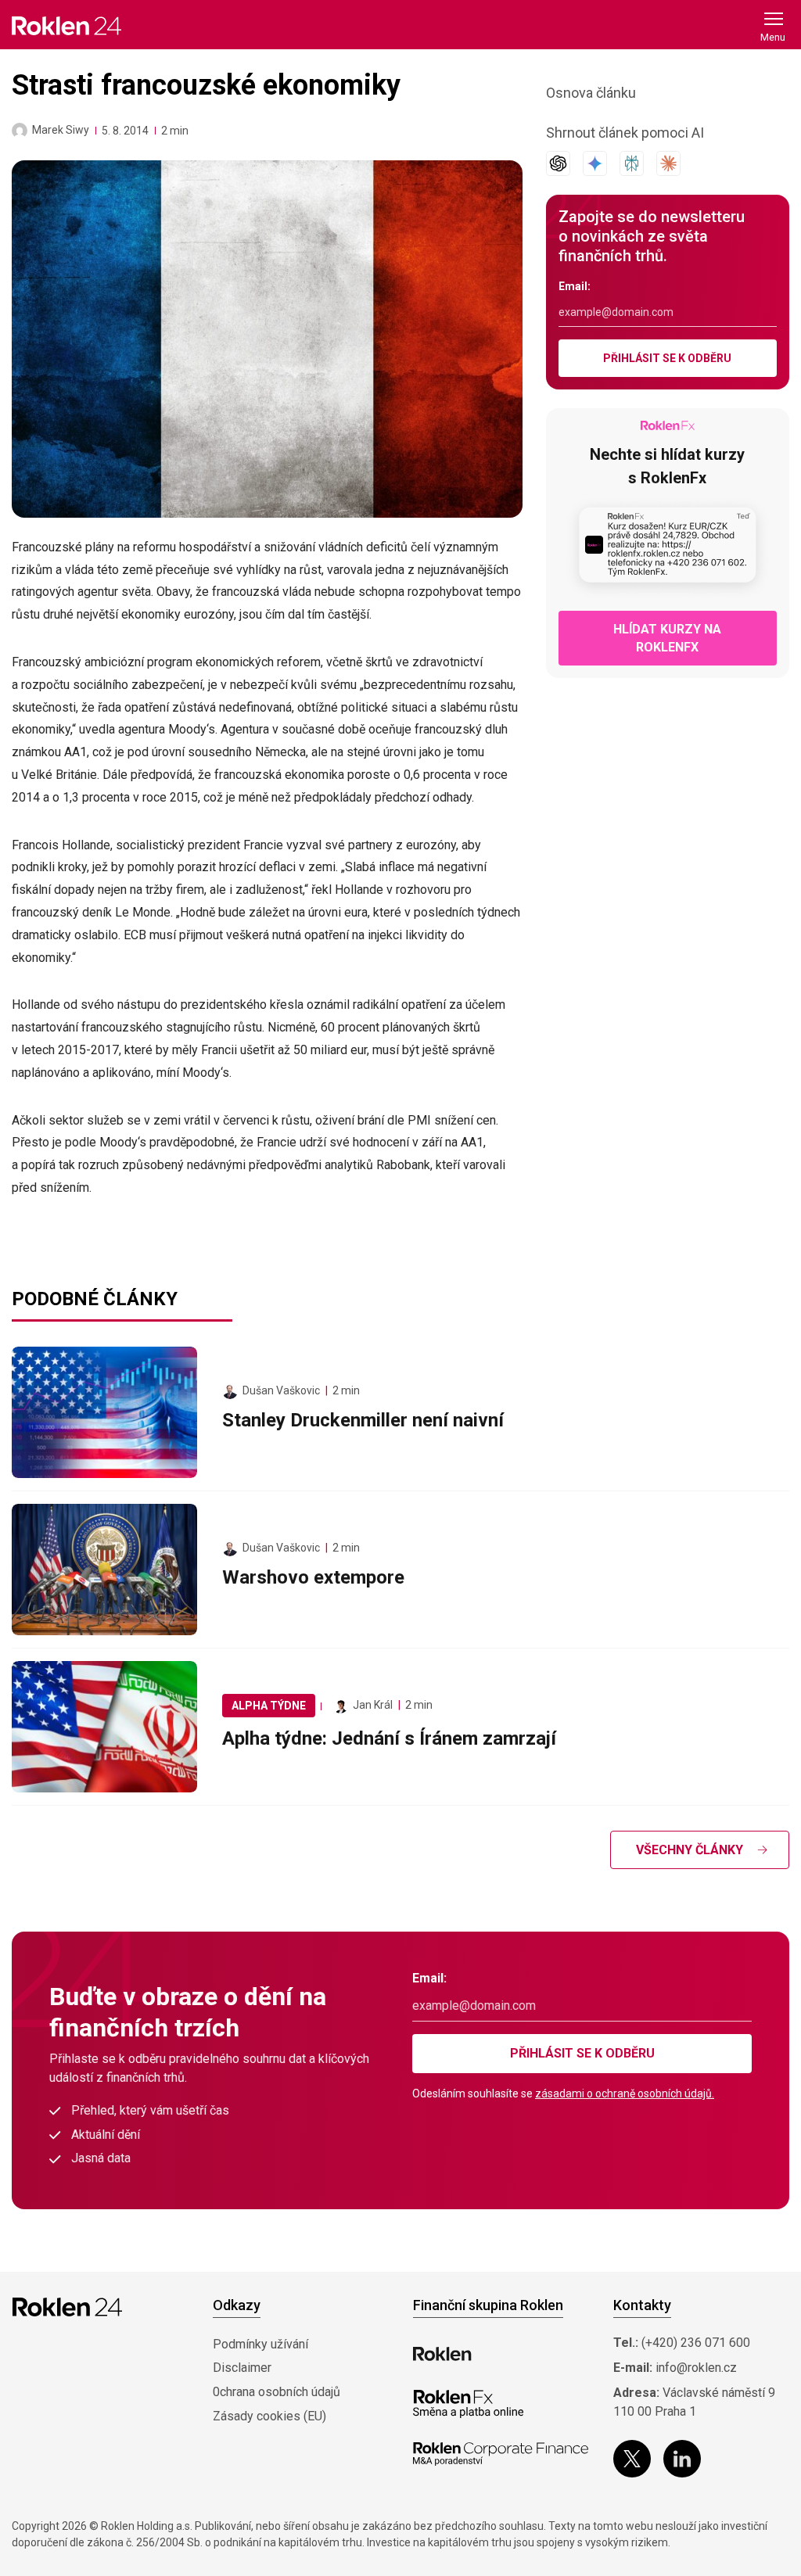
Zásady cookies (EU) (269, 2416)
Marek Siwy (61, 130)
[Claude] (668, 163)
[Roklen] (442, 2354)
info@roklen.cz (696, 2368)
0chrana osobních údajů (277, 2392)
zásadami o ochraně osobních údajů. (625, 2093)
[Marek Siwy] (20, 131)
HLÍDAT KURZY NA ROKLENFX (667, 638)
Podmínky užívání (260, 2344)
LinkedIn (682, 2459)
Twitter (632, 2459)
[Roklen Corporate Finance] (501, 2454)
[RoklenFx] (468, 2404)
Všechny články (690, 1850)
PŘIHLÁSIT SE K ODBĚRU (667, 358)
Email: (575, 286)
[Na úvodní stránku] (66, 25)
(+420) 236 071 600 (696, 2343)
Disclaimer (242, 2368)
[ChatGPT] (558, 163)
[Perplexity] (632, 163)
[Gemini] (595, 163)
